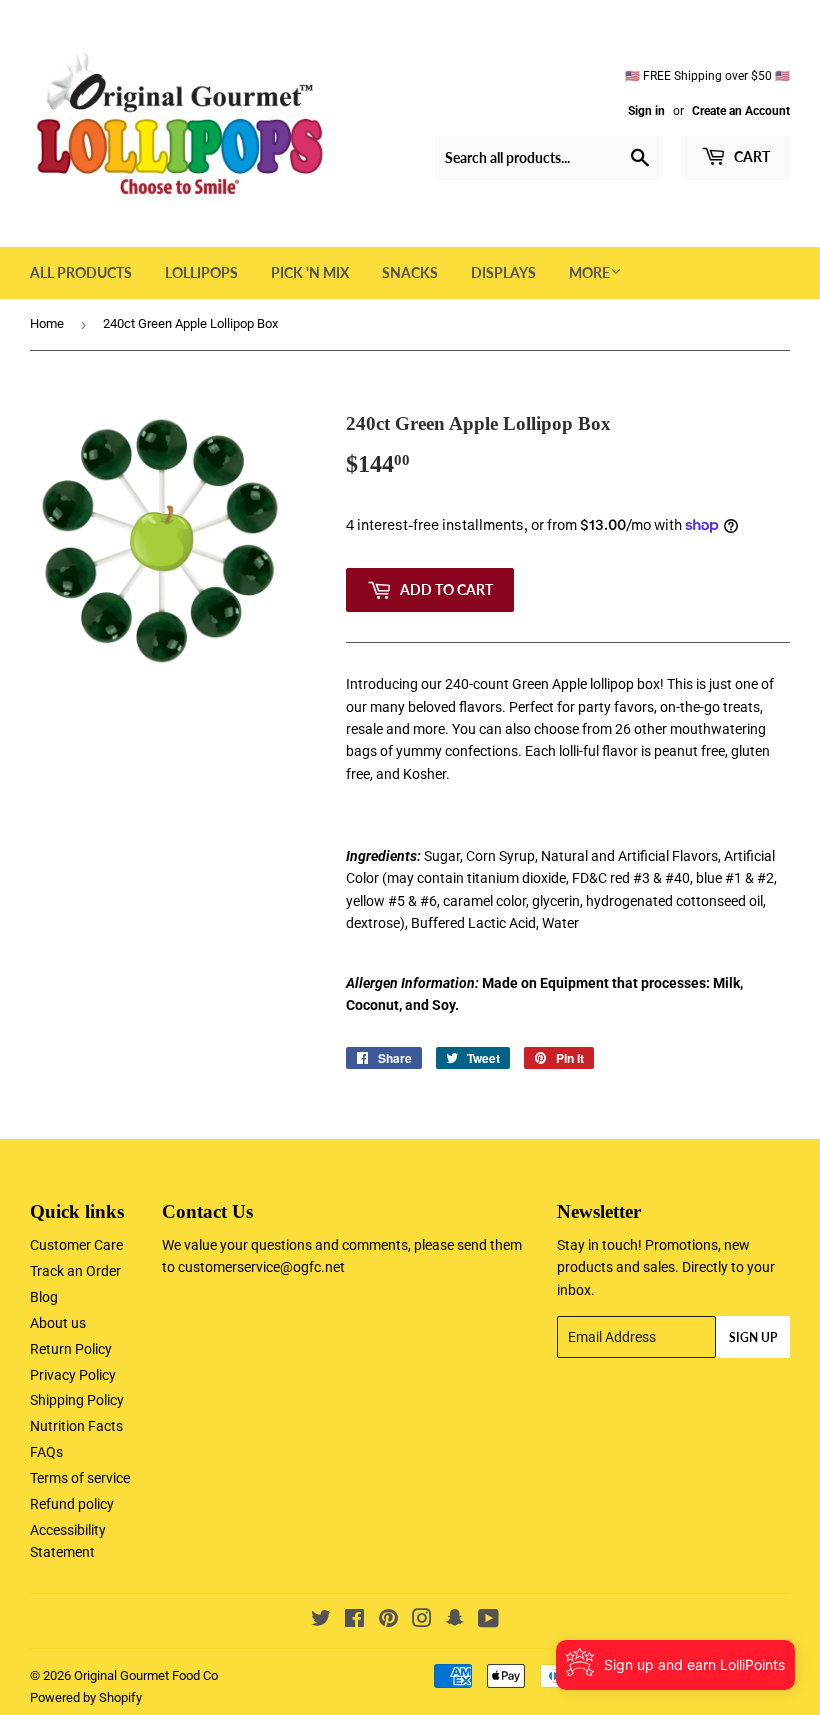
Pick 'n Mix (310, 272)
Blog (44, 1297)
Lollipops (201, 272)
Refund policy (72, 1504)
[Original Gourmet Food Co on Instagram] (422, 1621)
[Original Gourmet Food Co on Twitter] (321, 1621)
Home (47, 323)
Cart (750, 156)
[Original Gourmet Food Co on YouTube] (488, 1621)
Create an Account (741, 111)
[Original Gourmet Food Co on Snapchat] (455, 1621)
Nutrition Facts (76, 1426)
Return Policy (71, 1349)
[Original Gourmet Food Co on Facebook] (354, 1621)
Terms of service (80, 1478)
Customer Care (76, 1245)
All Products (81, 272)
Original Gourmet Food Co (146, 1675)
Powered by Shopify (86, 1697)
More (589, 272)
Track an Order (75, 1271)
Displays (503, 272)
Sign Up (753, 1337)
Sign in (646, 111)
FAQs (46, 1452)
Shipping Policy (77, 1400)
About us (58, 1323)
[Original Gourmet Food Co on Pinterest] (388, 1621)
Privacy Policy (73, 1375)
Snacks (410, 272)
